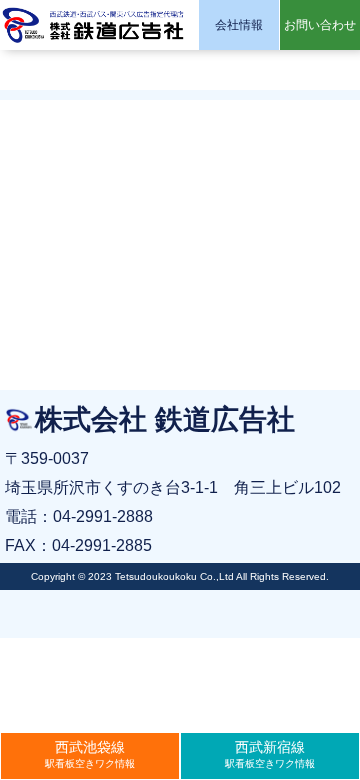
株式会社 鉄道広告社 (95, 25)
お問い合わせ (320, 25)
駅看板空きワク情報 (90, 754)
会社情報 (239, 25)
